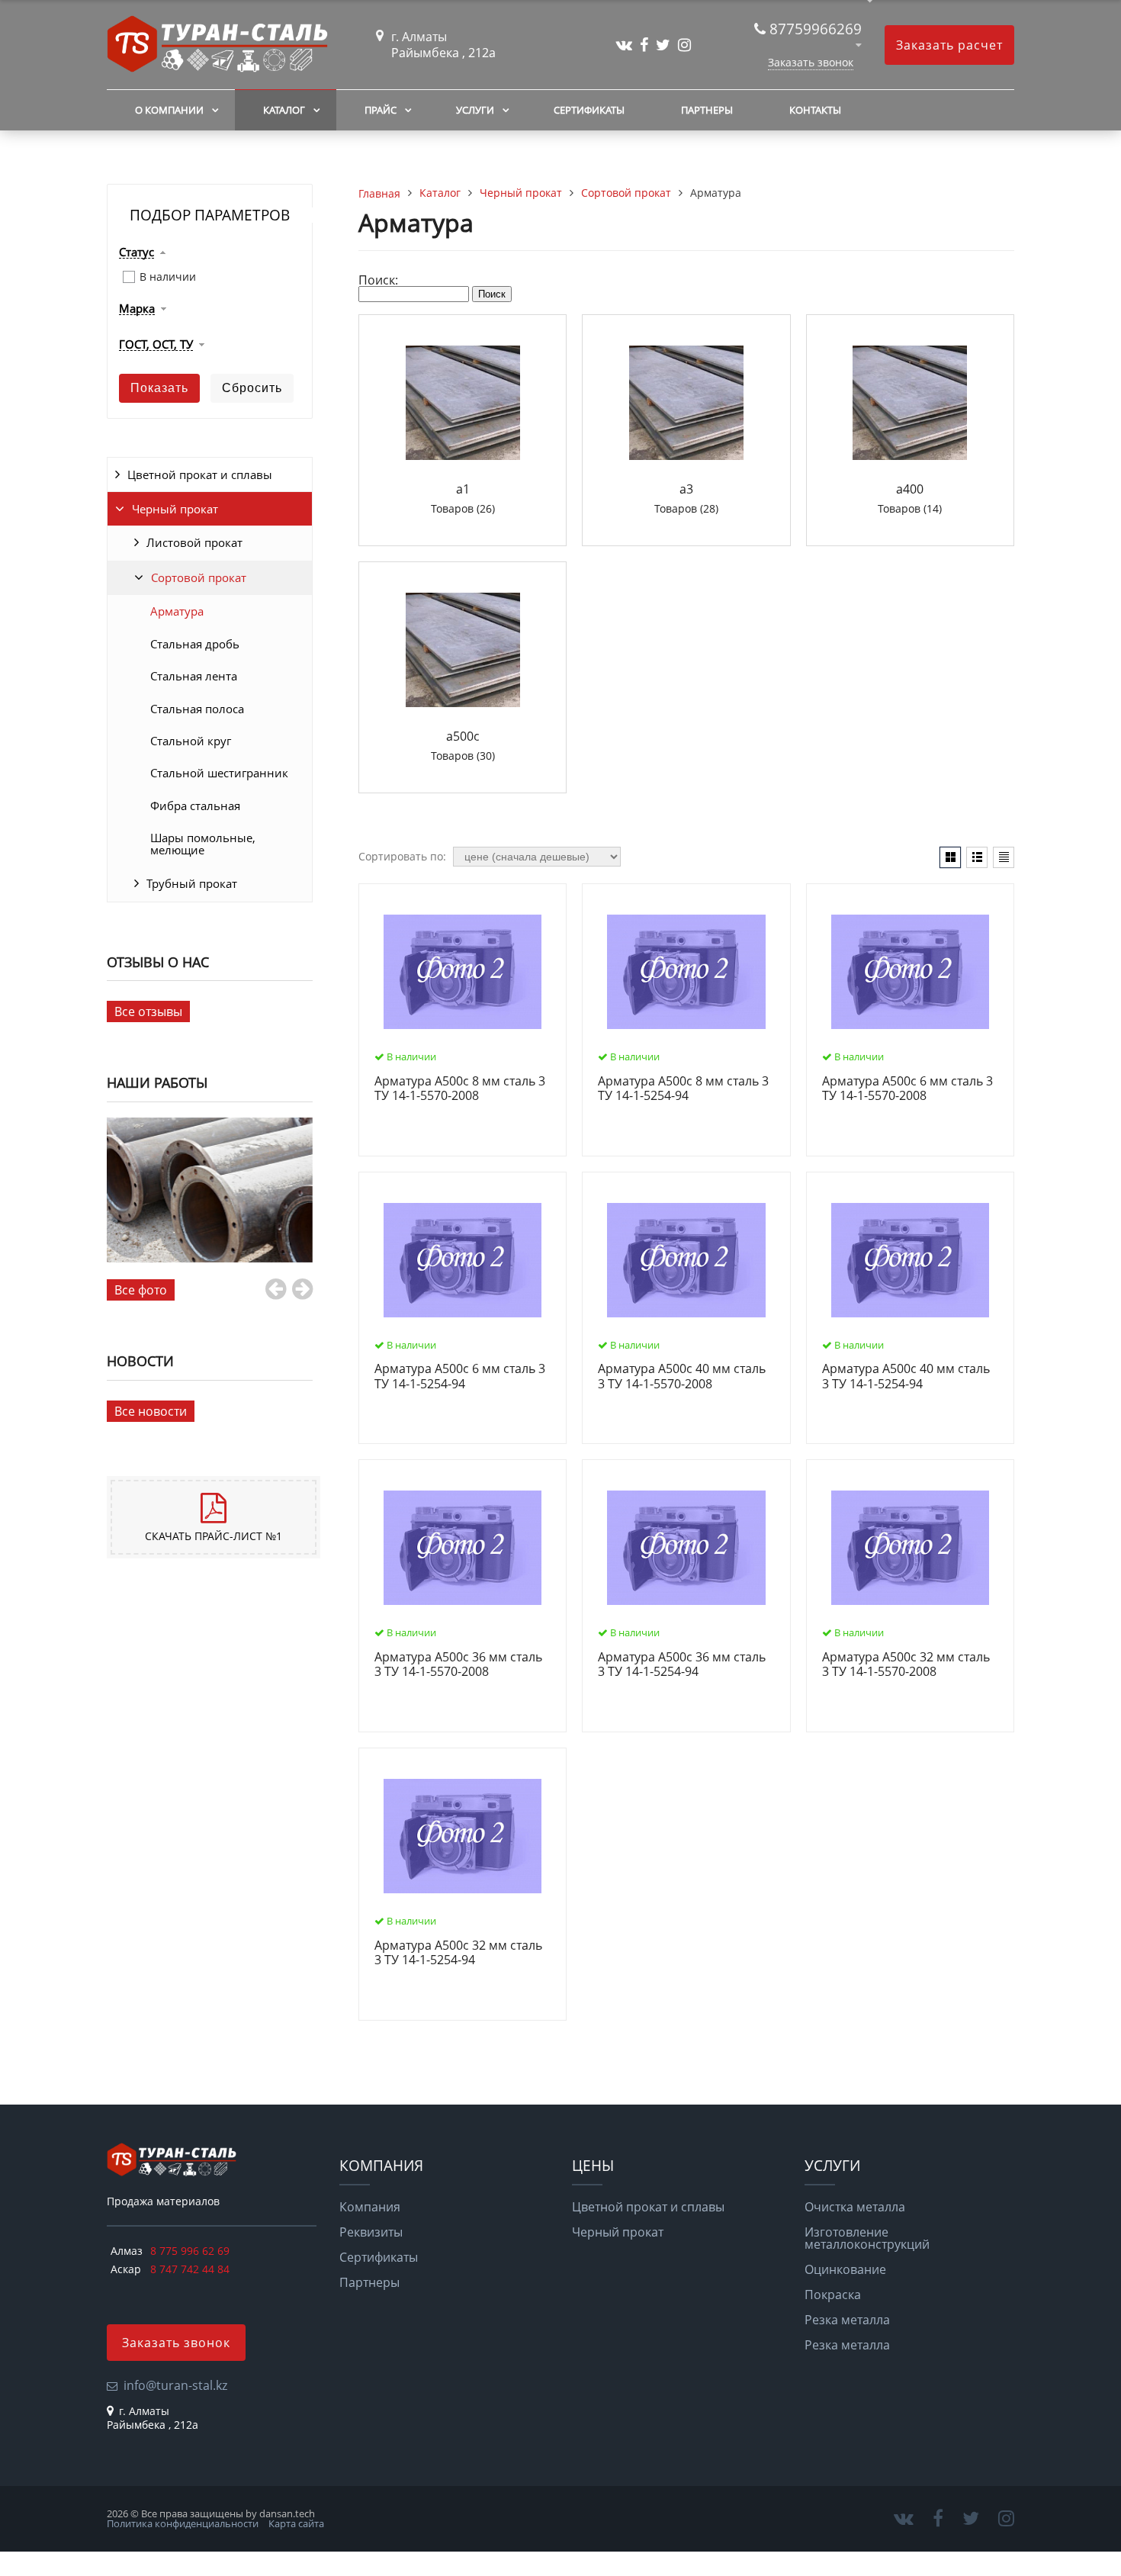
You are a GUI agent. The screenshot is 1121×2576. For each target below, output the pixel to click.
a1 (463, 489)
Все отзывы (148, 1011)
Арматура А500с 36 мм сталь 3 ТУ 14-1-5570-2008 (458, 1665)
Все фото (141, 1290)
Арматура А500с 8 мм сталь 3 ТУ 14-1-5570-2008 (460, 1089)
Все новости (151, 1411)
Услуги (475, 110)
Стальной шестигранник (219, 773)
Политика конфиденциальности (183, 2523)
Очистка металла (855, 2207)
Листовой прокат (194, 542)
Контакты (815, 110)
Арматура (177, 611)
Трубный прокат (192, 883)
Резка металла (847, 2320)
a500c (463, 736)
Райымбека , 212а (443, 53)
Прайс (381, 110)
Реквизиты (371, 2232)
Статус (137, 252)
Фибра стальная (195, 806)
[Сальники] (210, 1190)
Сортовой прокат (199, 577)
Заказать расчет (949, 45)
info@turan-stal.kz (175, 2385)
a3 (686, 489)
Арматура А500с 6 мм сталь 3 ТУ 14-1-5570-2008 (907, 1089)
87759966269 (816, 29)
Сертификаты (589, 110)
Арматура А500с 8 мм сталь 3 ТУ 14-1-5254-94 (683, 1089)
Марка (137, 309)
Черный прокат (175, 509)
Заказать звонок (811, 62)
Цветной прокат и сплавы (200, 474)
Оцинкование (845, 2269)
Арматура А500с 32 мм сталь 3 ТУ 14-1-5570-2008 (906, 1665)
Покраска (833, 2295)
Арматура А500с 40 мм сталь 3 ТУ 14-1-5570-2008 (682, 1376)
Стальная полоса (197, 709)
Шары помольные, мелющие (203, 844)
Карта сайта (296, 2523)
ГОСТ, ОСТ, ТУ (156, 345)
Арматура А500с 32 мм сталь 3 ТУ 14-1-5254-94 (458, 1953)
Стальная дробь (195, 644)
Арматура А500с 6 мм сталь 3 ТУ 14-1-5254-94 (460, 1376)
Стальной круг (191, 741)
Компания (370, 2207)
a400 (910, 489)
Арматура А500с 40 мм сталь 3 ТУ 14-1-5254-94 (906, 1376)
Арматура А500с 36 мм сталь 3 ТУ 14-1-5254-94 (682, 1665)
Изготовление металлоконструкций (867, 2238)
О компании (169, 110)
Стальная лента (194, 676)
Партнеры (707, 110)
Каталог (284, 110)
